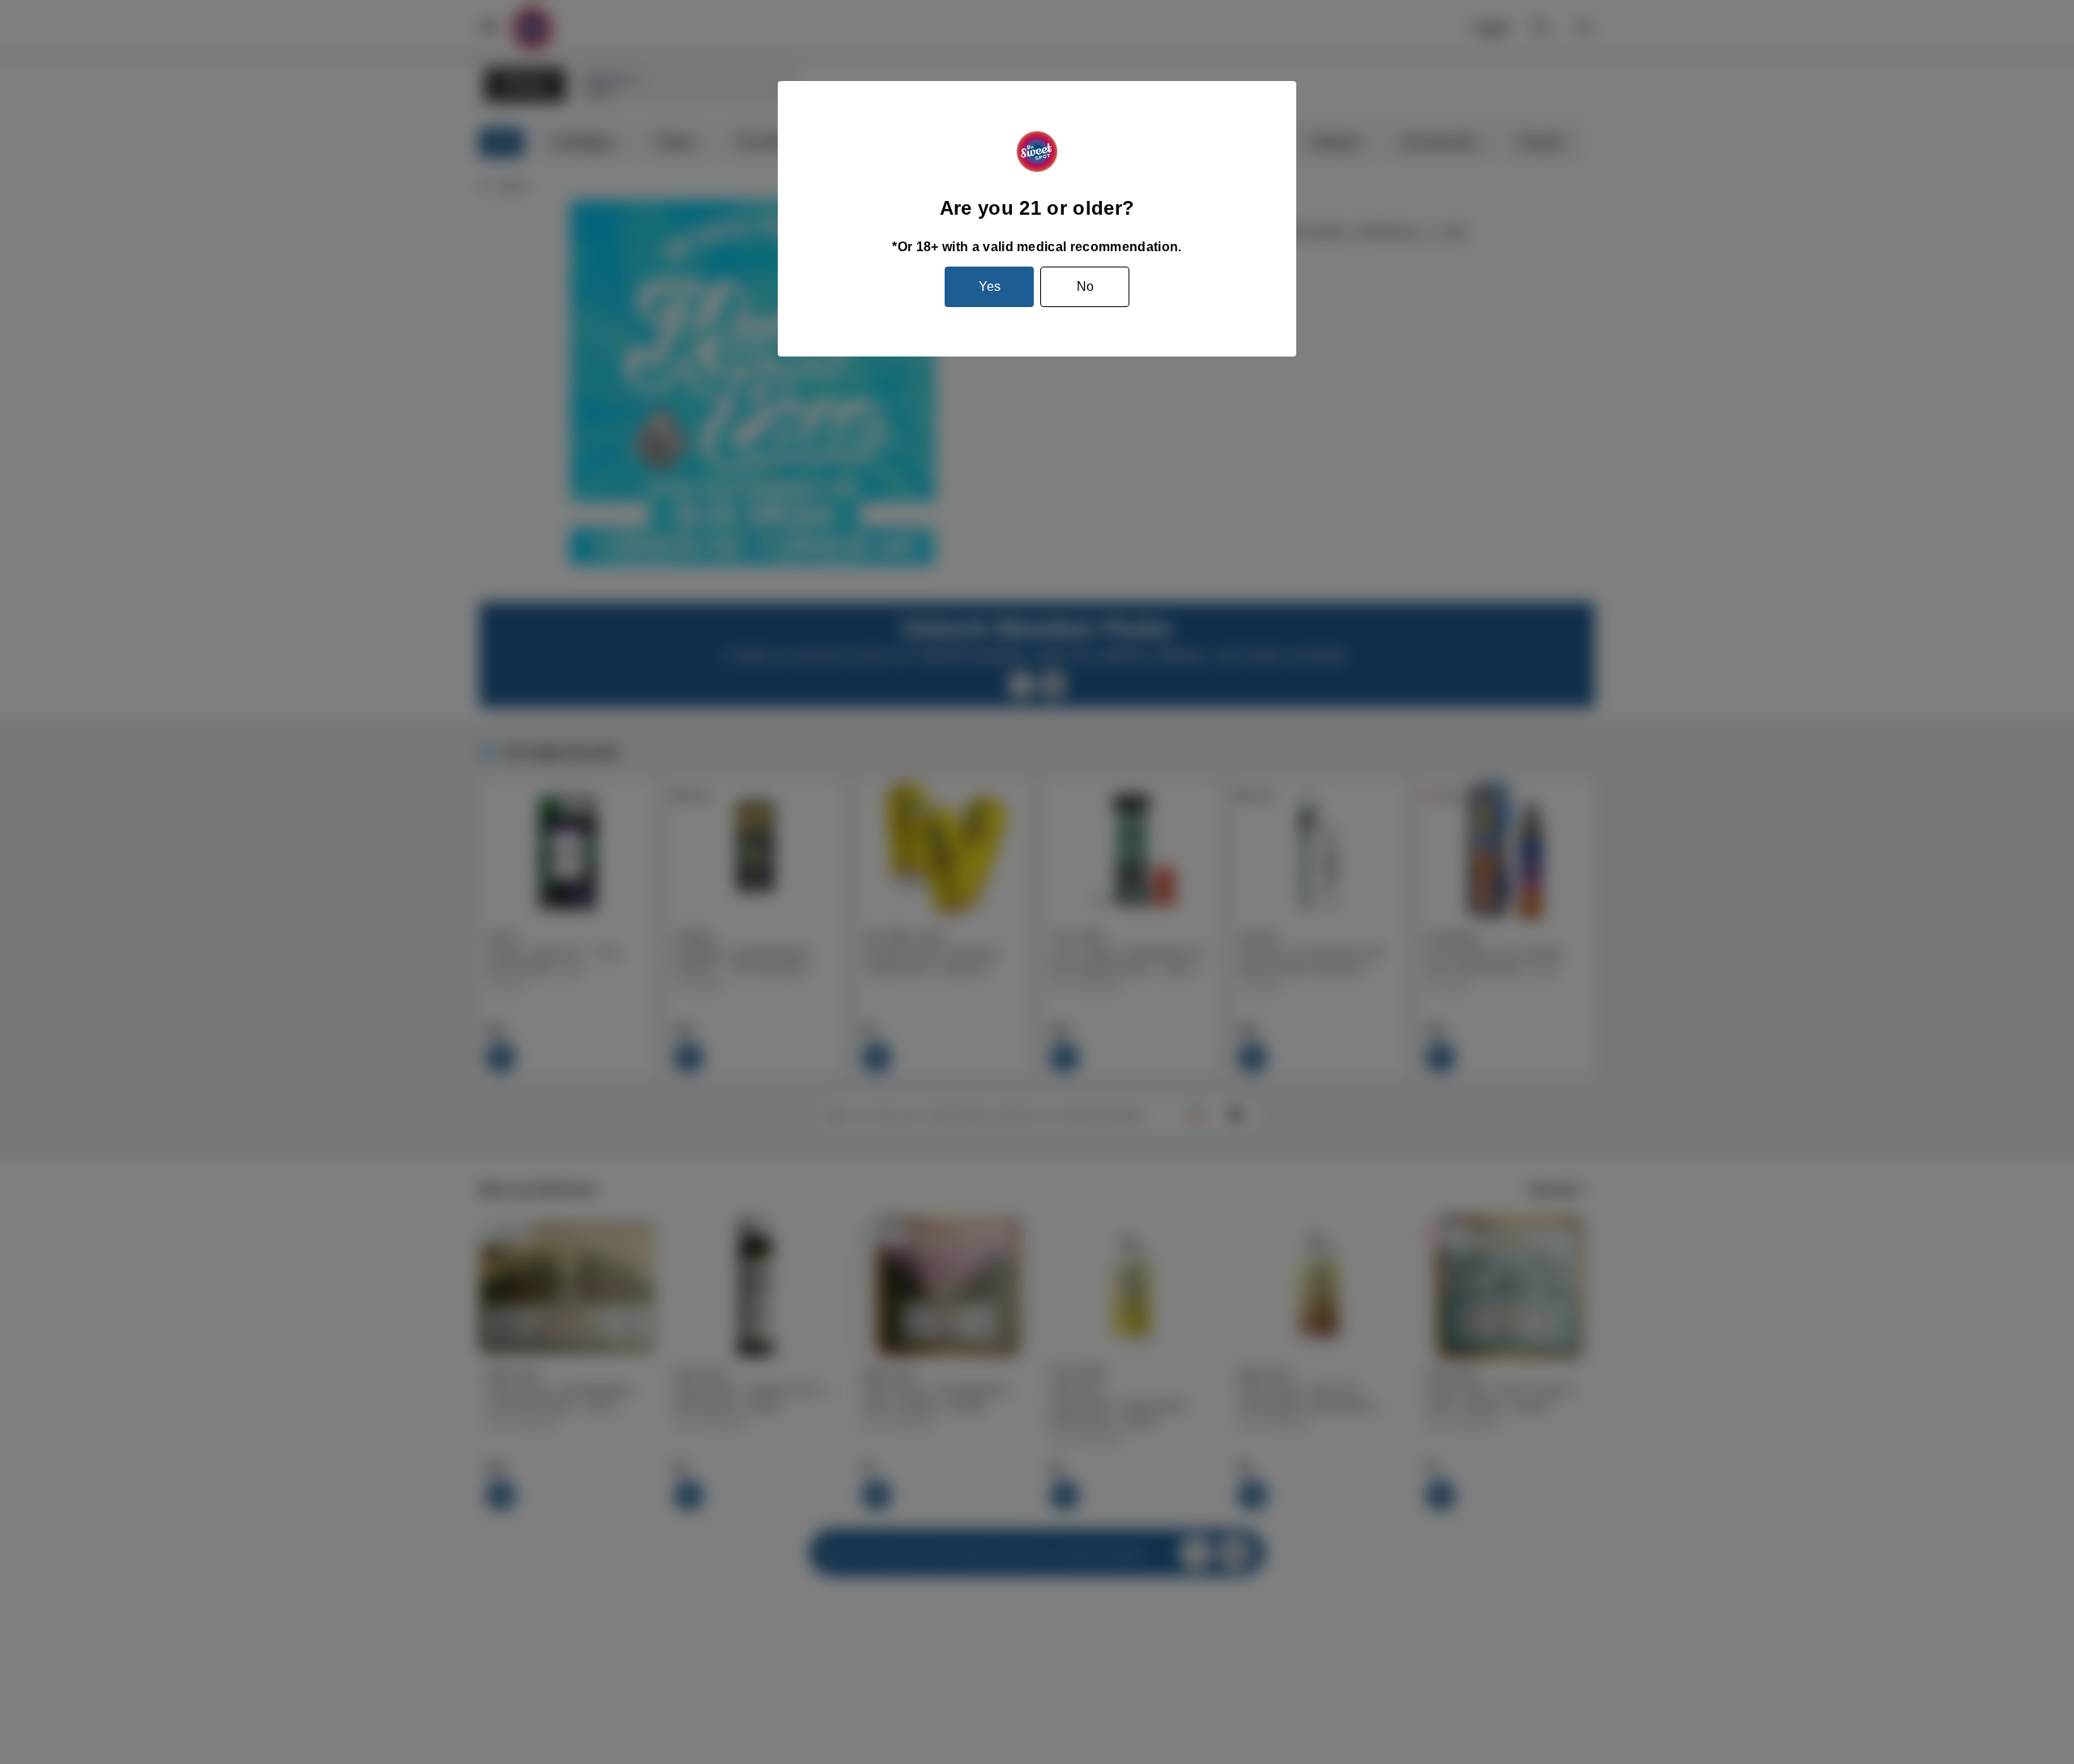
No (1085, 286)
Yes (990, 286)
